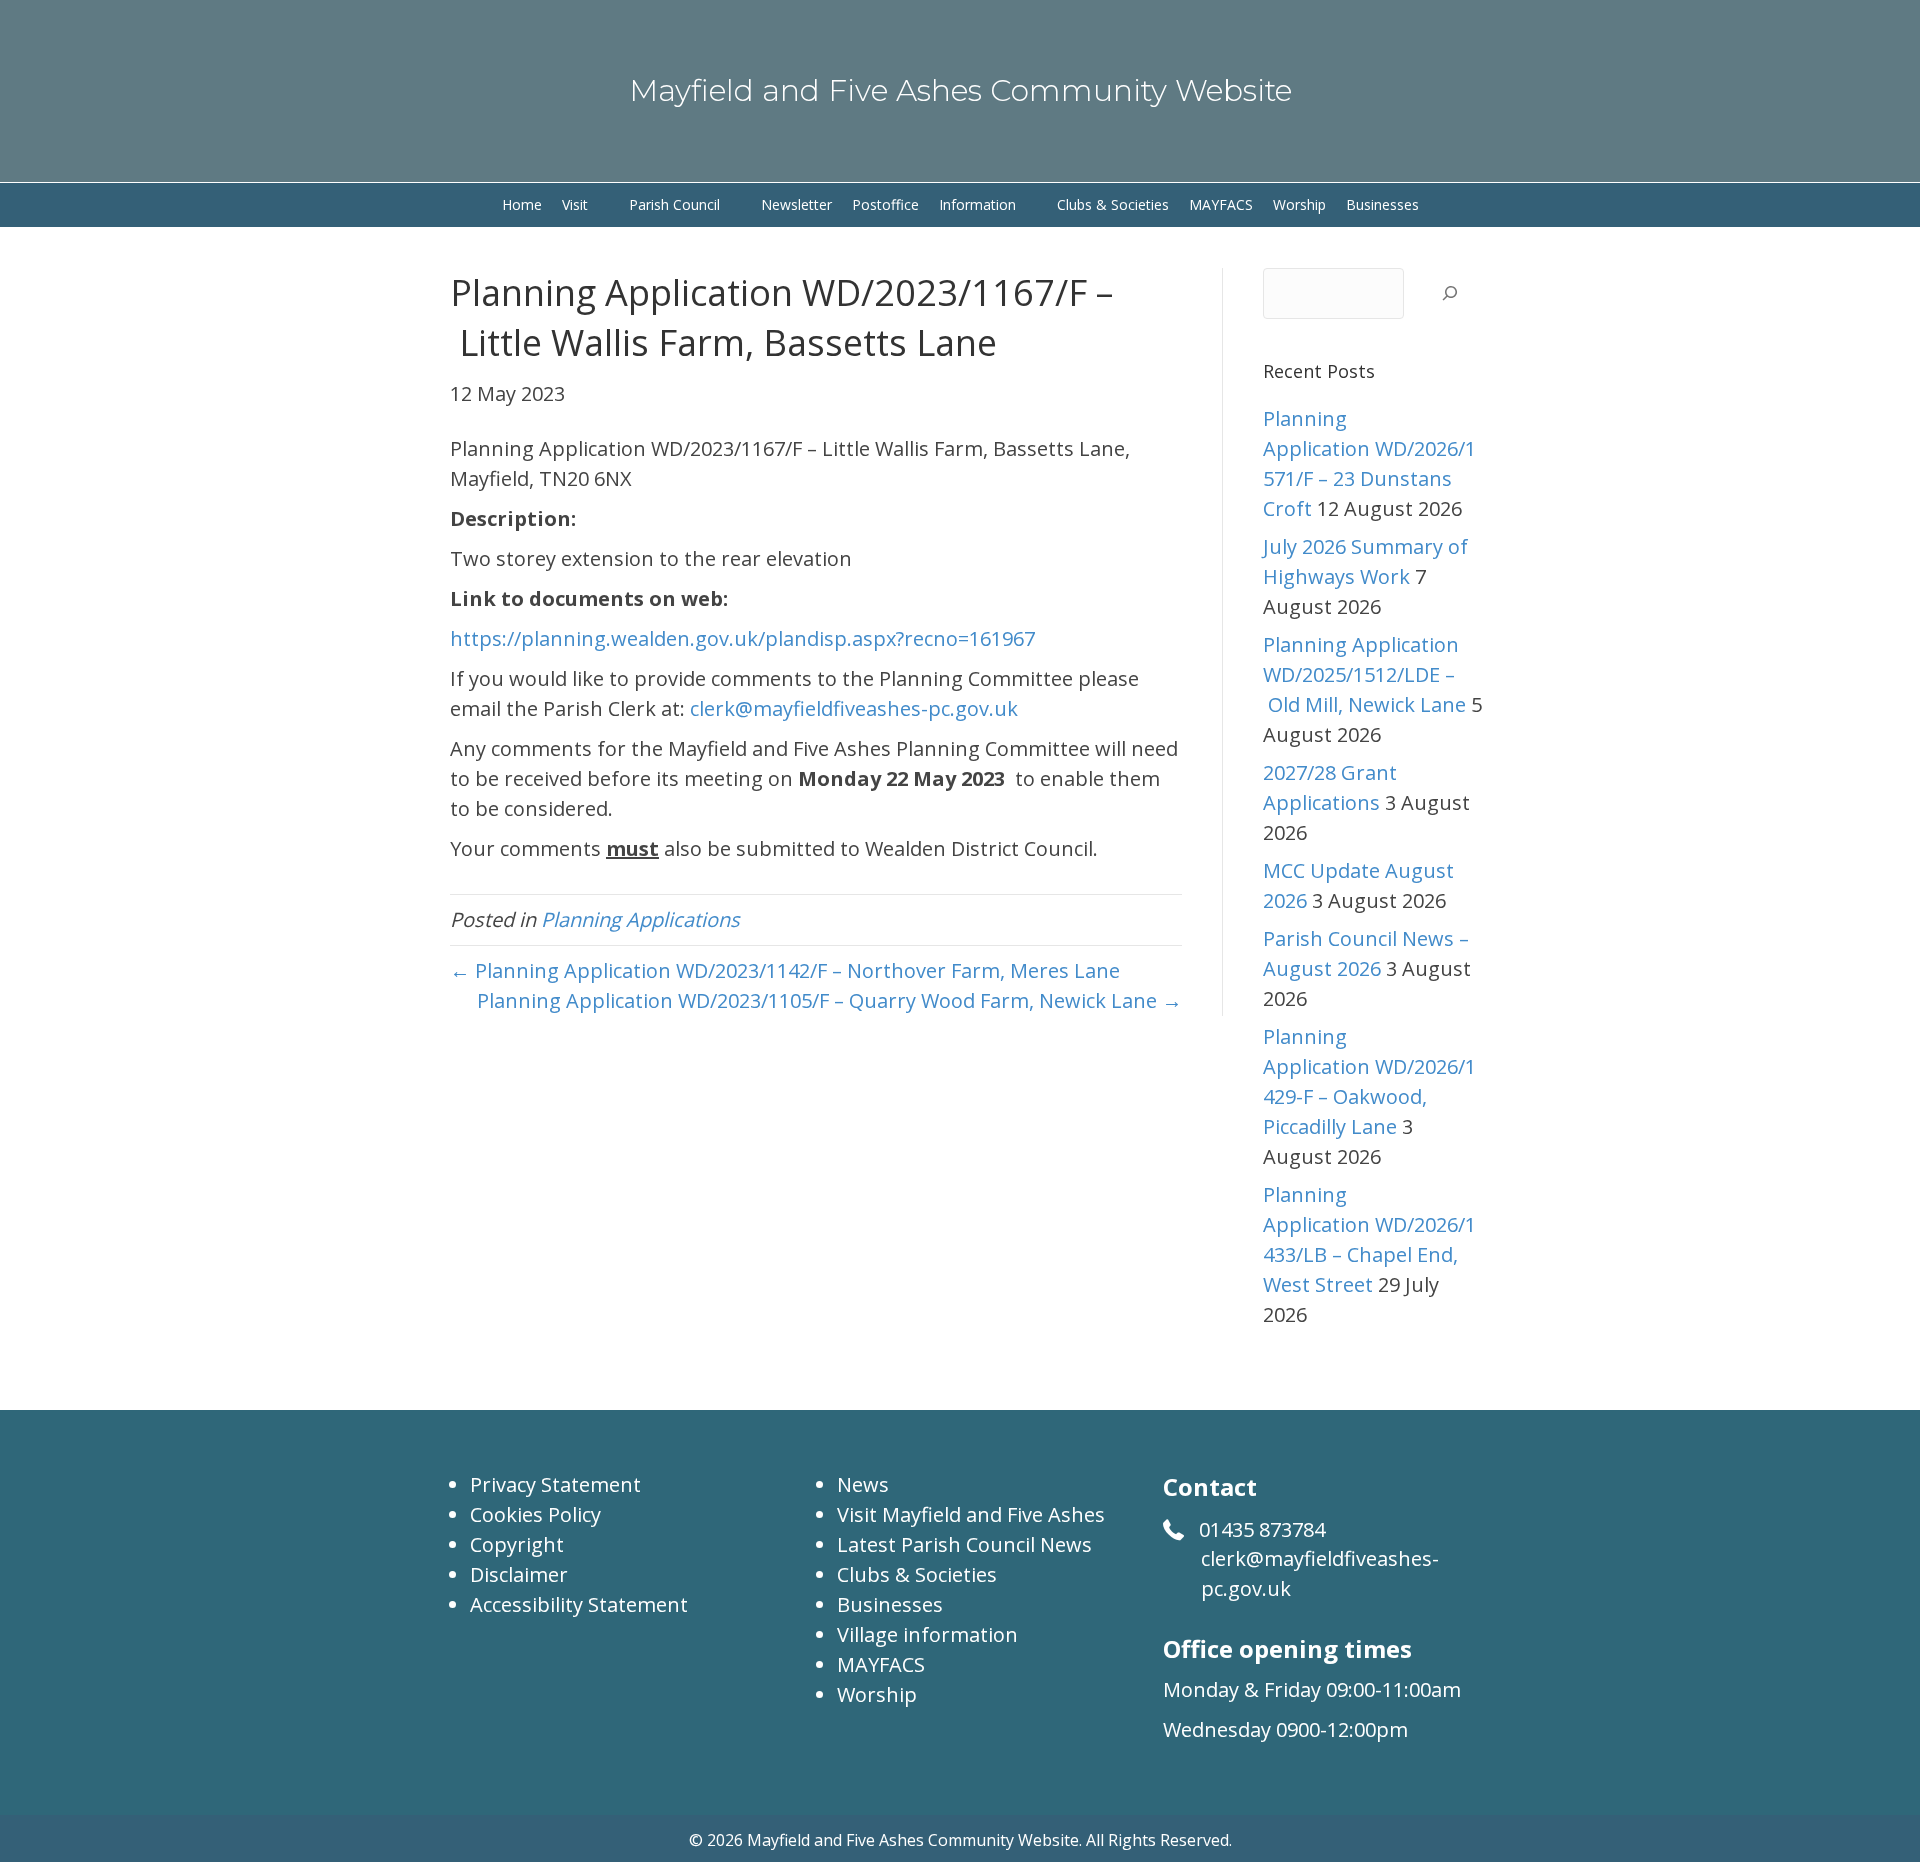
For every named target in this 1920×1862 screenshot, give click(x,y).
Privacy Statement (555, 1484)
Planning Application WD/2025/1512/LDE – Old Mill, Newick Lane (1364, 674)
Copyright (517, 1544)
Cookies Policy (535, 1514)
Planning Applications (640, 919)
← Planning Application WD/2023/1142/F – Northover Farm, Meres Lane (785, 970)
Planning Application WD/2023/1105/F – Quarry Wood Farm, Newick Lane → (829, 1000)
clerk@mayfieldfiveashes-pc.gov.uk (854, 708)
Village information (927, 1634)
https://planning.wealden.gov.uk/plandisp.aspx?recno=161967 (742, 638)
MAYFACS (881, 1664)
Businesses (890, 1604)
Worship (877, 1694)
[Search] (1449, 293)
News (863, 1484)
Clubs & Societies (917, 1574)
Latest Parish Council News (964, 1544)
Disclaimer (519, 1574)
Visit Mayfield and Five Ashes (971, 1514)
